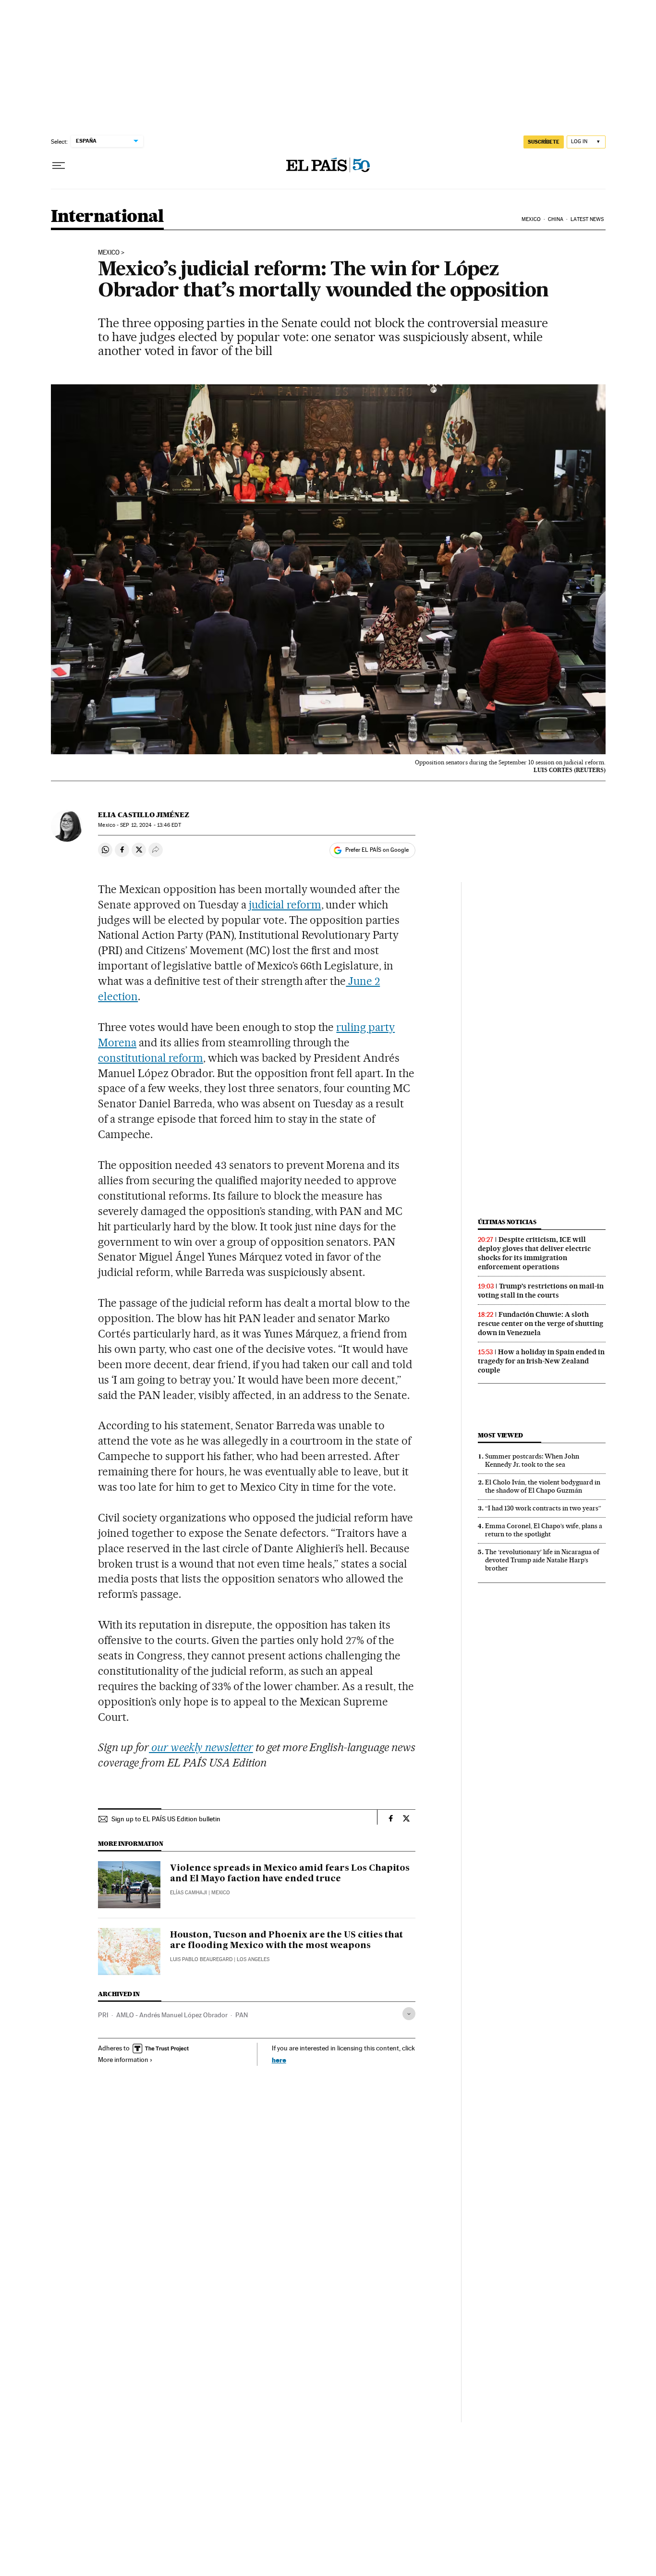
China (556, 219)
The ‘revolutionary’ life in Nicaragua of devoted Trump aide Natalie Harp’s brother (542, 1560)
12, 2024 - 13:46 (150, 825)
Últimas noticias (507, 1222)
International (107, 217)
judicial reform (285, 905)
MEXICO (109, 253)
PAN (242, 2015)
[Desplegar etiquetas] (409, 2014)
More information (123, 2060)
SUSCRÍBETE (544, 142)
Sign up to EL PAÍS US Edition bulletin (166, 1819)
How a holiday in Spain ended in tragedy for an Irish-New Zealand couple (541, 1361)
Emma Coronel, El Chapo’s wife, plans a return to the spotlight (544, 1530)
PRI (103, 2015)
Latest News (587, 219)
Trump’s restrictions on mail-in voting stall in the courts (541, 1291)
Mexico (531, 219)
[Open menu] (59, 166)
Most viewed (500, 1435)
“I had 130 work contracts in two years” (543, 1508)
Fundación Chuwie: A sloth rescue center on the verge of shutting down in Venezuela (541, 1324)
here (279, 2060)
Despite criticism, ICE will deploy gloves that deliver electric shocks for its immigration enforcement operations (534, 1253)
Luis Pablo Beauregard (201, 1959)
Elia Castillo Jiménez (144, 815)
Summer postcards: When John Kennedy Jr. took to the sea (532, 1460)
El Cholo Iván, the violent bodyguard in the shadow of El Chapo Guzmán (543, 1486)
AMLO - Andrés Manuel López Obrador (172, 2015)
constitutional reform (151, 1058)
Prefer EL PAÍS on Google (377, 850)
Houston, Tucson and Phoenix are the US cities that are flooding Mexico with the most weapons (286, 1940)
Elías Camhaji (188, 1893)
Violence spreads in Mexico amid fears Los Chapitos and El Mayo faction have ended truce (290, 1874)
